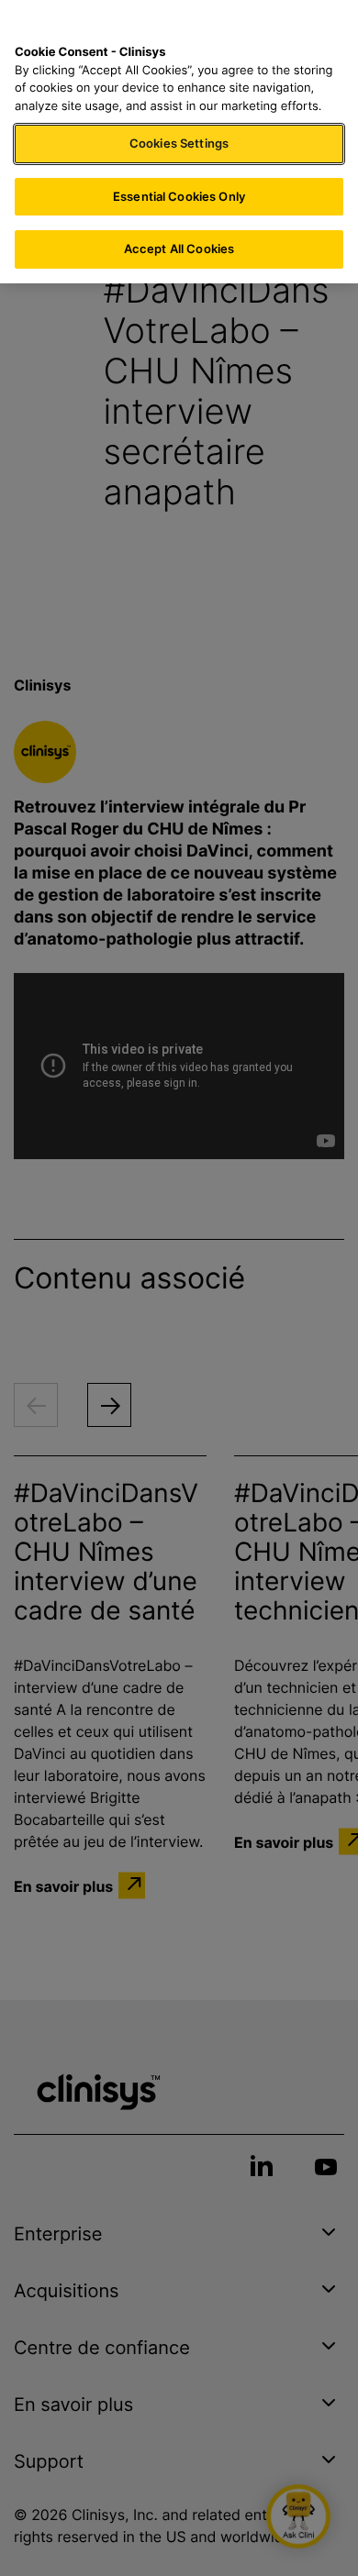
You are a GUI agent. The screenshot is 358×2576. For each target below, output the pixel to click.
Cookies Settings (179, 143)
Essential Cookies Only (179, 196)
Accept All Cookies (179, 249)
